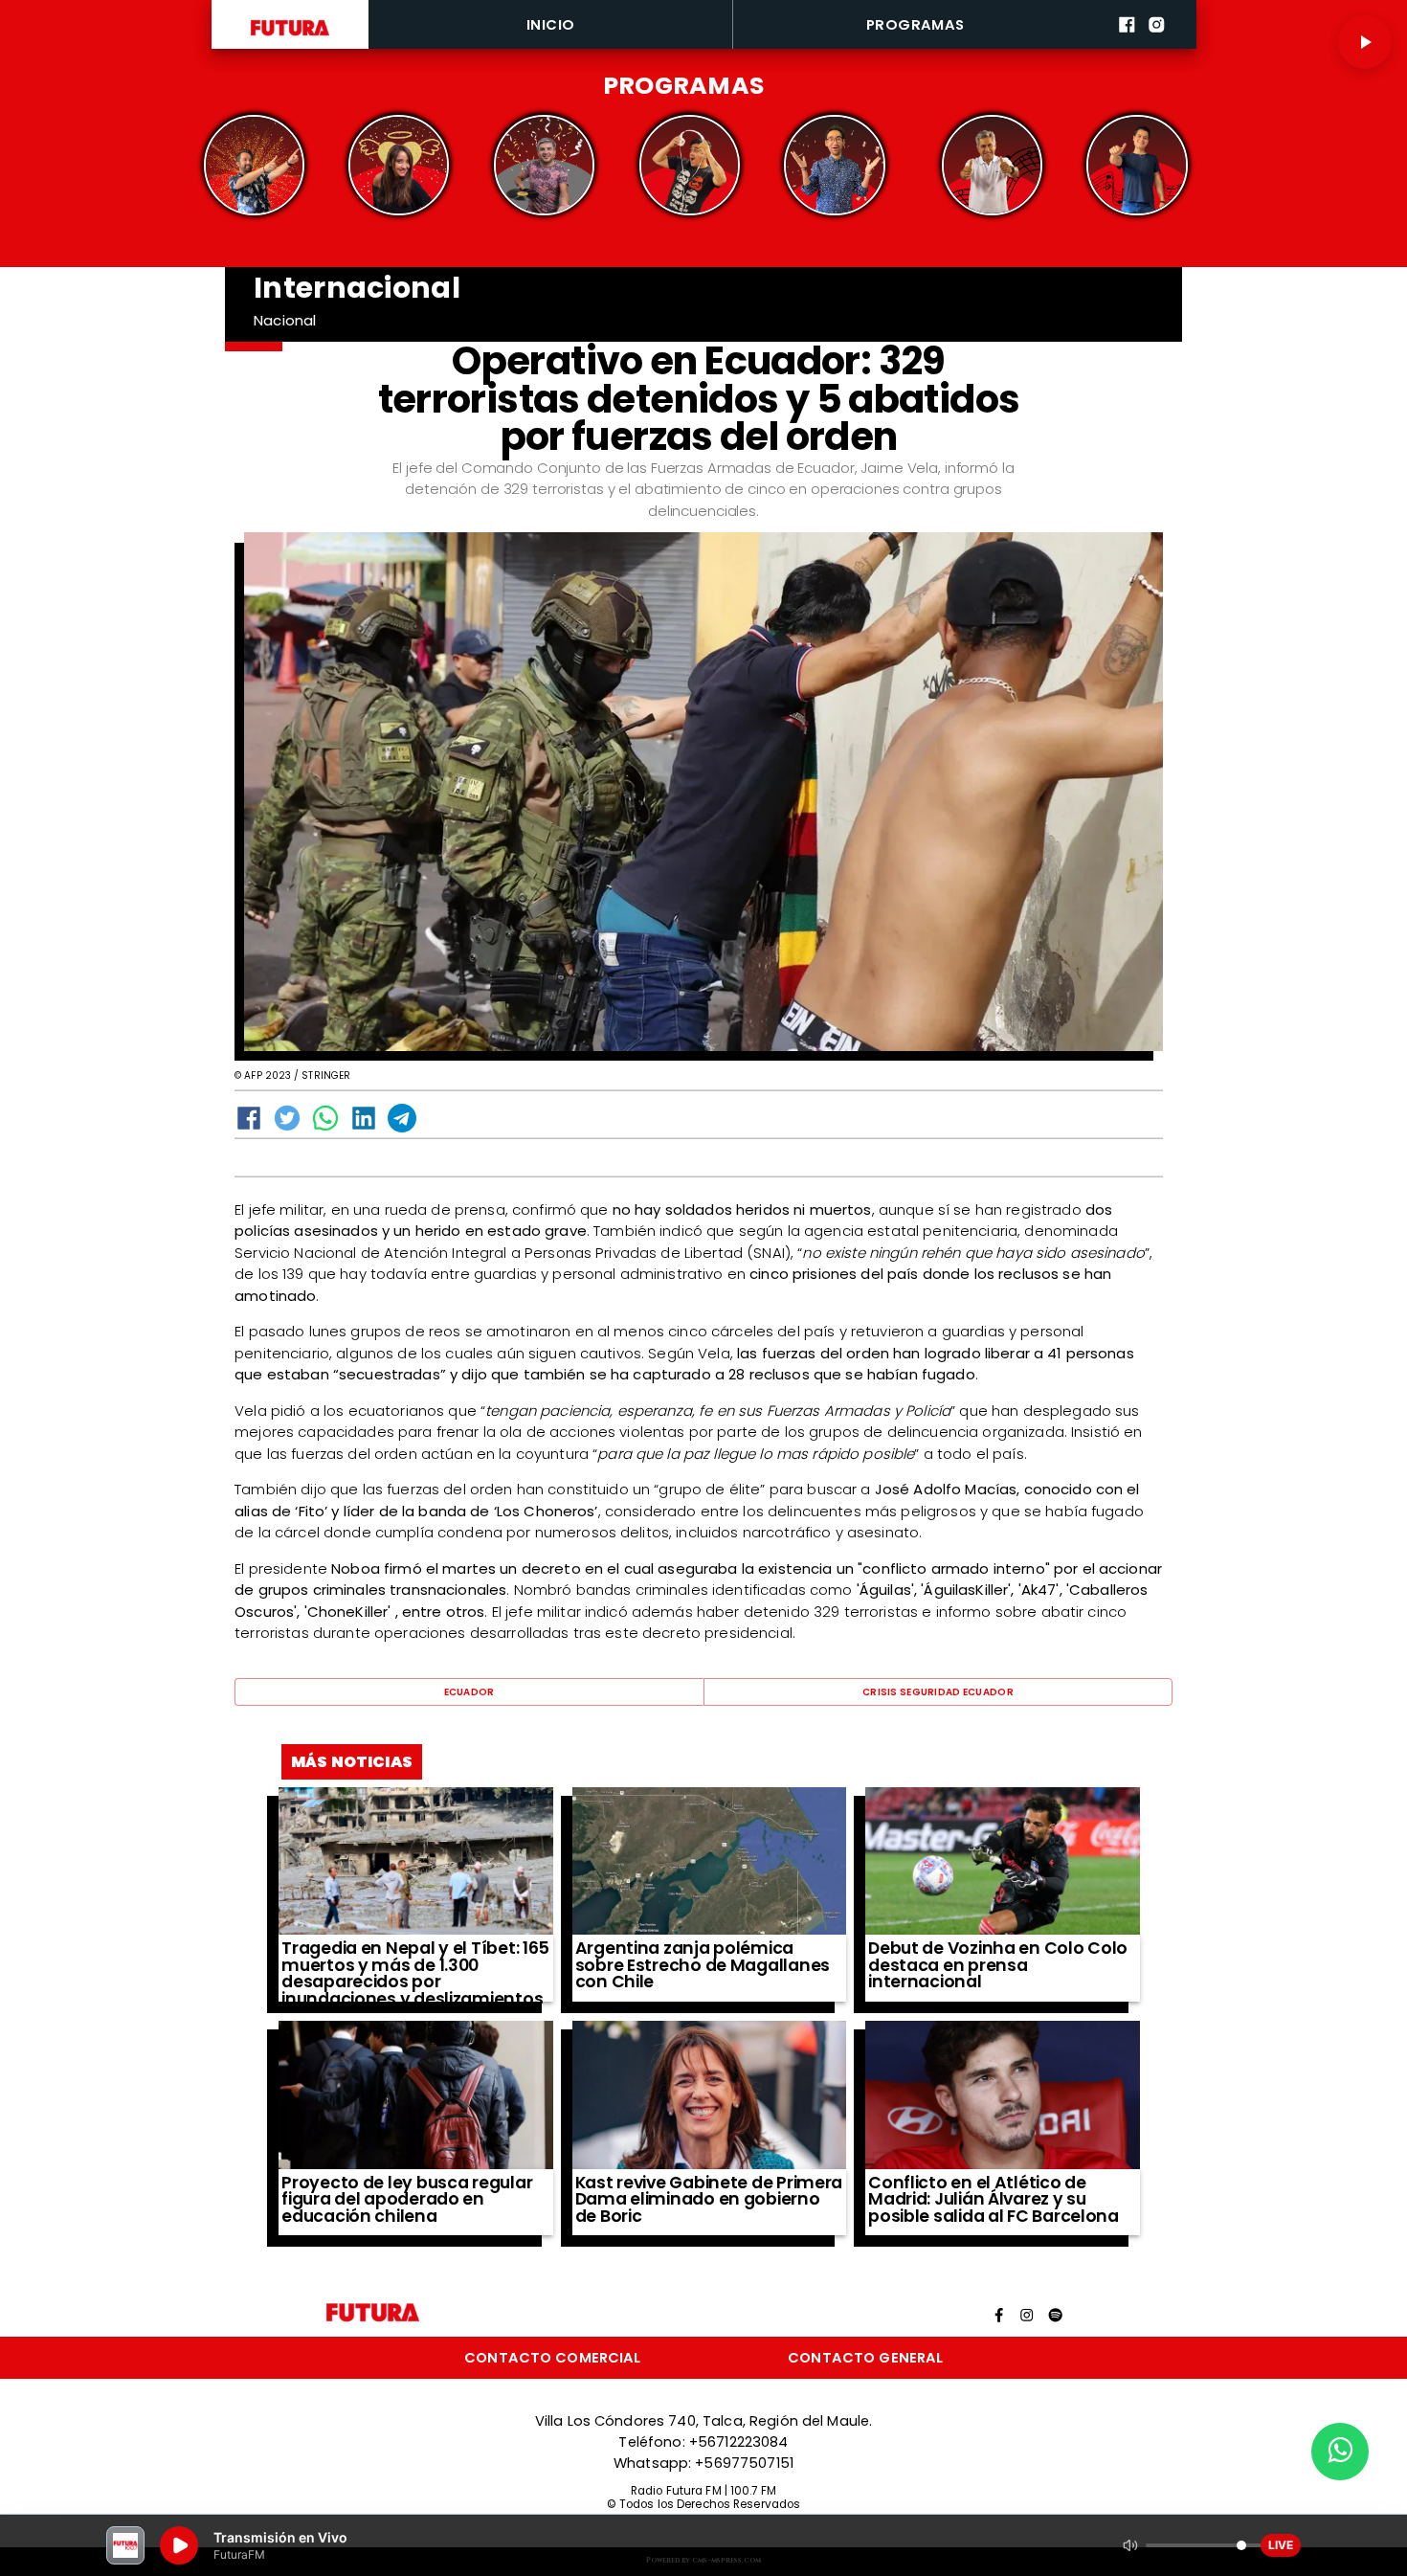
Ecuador (469, 1692)
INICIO (551, 24)
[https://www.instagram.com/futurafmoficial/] (1157, 45)
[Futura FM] (254, 165)
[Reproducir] (1365, 42)
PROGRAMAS (916, 24)
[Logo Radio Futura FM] (290, 36)
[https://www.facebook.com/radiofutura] (1127, 45)
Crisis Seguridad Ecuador (938, 1692)
